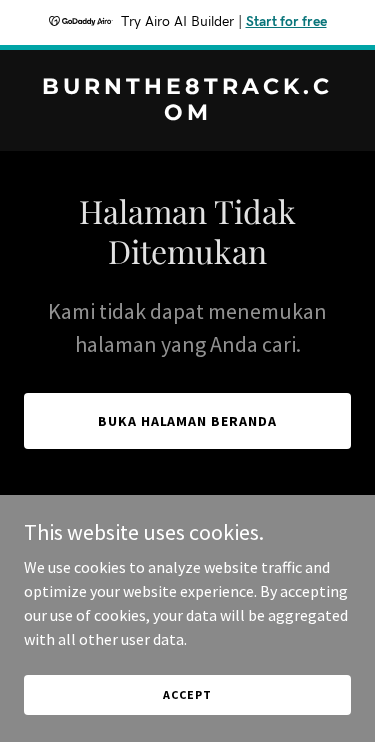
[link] (187, 114)
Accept (187, 694)
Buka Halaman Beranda (188, 421)
